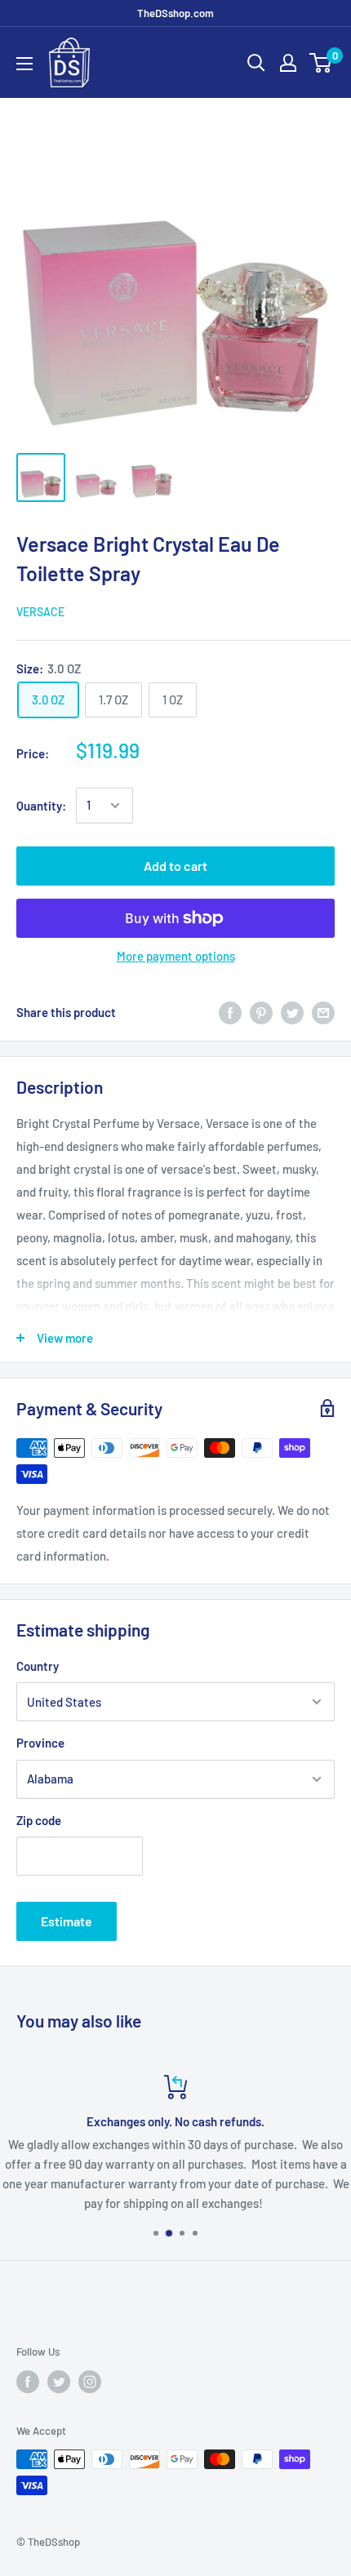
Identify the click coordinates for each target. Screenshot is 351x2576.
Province (40, 1743)
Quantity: (41, 806)
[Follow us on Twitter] (59, 2382)
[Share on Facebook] (230, 1012)
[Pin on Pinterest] (261, 1012)
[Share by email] (323, 1012)
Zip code (39, 1820)
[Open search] (256, 63)
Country (38, 1666)
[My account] (288, 63)
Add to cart (175, 866)
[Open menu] (24, 64)
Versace (40, 612)
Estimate (67, 1921)
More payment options (176, 956)
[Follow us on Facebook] (28, 2382)
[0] (321, 63)
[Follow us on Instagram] (90, 2382)
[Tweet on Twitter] (292, 1012)
